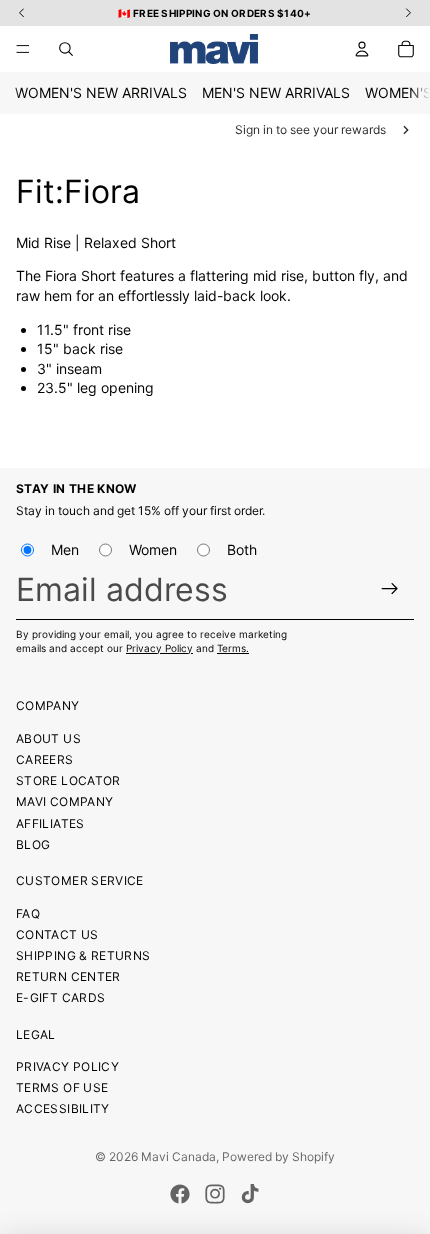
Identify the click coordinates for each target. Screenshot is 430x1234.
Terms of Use (62, 1087)
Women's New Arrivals (101, 92)
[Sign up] (390, 588)
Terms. (233, 648)
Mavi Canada (178, 1156)
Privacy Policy (159, 648)
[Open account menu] (362, 49)
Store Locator (68, 780)
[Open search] (66, 49)
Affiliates (50, 823)
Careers (45, 759)
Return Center (68, 976)
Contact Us (57, 934)
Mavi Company (64, 801)
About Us (48, 738)
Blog (33, 844)
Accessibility (63, 1108)
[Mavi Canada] (214, 49)
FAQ (28, 913)
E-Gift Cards (60, 997)
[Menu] (23, 49)
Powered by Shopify (278, 1156)
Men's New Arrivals (276, 92)
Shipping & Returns (83, 955)
